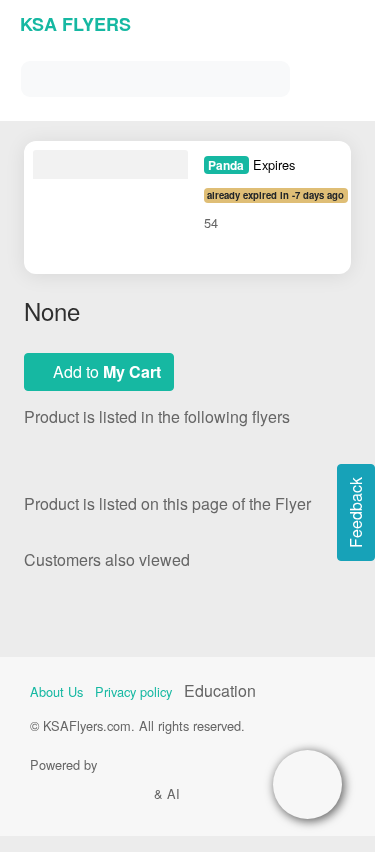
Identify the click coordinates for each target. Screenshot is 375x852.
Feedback (355, 512)
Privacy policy (133, 691)
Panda (226, 165)
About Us (56, 691)
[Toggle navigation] (335, 74)
